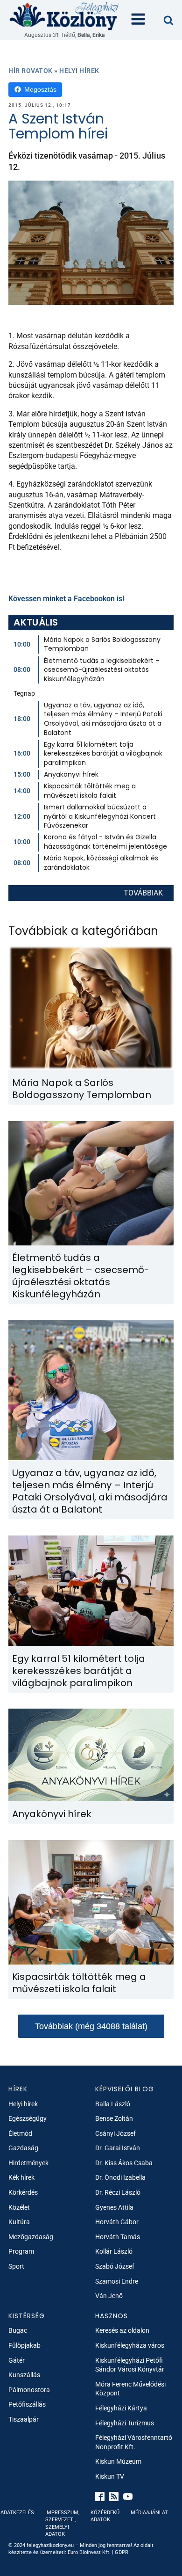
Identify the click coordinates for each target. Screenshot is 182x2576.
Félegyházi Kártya (121, 2408)
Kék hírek (21, 2177)
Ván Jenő (109, 2296)
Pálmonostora (29, 2390)
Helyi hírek (79, 71)
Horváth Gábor (117, 2222)
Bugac (18, 2330)
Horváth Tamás (118, 2237)
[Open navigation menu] (138, 20)
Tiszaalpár (24, 2419)
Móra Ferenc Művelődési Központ (130, 2389)
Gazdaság (23, 2148)
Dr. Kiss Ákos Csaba (124, 2163)
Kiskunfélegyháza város (130, 2345)
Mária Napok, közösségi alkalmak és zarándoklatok (101, 863)
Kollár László (114, 2251)
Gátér (17, 2360)
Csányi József (115, 2133)
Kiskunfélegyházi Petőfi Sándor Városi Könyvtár (130, 2365)
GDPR (122, 2552)
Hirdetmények (28, 2163)
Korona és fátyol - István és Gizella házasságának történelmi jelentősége (105, 842)
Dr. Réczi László (118, 2192)
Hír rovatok (31, 71)
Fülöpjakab (24, 2345)
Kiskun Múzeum (118, 2461)
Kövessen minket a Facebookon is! (66, 599)
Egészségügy (28, 2118)
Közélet (19, 2207)
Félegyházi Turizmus (125, 2423)
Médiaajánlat (149, 2513)
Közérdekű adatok (105, 2516)
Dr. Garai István (118, 2148)
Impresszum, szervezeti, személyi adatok (62, 2523)
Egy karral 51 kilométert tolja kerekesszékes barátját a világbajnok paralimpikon (103, 753)
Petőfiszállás (27, 2404)
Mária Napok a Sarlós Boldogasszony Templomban (102, 644)
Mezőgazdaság (31, 2237)
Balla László (113, 2104)
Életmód (20, 2133)
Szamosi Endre (117, 2281)
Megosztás (40, 89)
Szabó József (115, 2266)
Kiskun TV (110, 2476)
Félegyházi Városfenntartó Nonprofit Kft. (134, 2442)
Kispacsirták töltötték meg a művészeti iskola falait (90, 791)
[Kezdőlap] (64, 16)
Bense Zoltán (114, 2118)
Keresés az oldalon (122, 2330)
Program (21, 2251)
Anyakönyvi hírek (71, 774)
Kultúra (19, 2222)
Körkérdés (23, 2192)
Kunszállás (24, 2375)
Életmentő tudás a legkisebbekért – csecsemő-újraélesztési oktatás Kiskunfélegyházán (102, 670)
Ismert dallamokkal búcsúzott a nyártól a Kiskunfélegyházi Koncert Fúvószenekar (100, 816)
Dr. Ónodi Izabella (120, 2177)
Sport (16, 2266)
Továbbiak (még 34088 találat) (91, 2026)
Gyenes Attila (114, 2207)
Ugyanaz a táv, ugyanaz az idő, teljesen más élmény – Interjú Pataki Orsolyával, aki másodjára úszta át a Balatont (103, 719)
